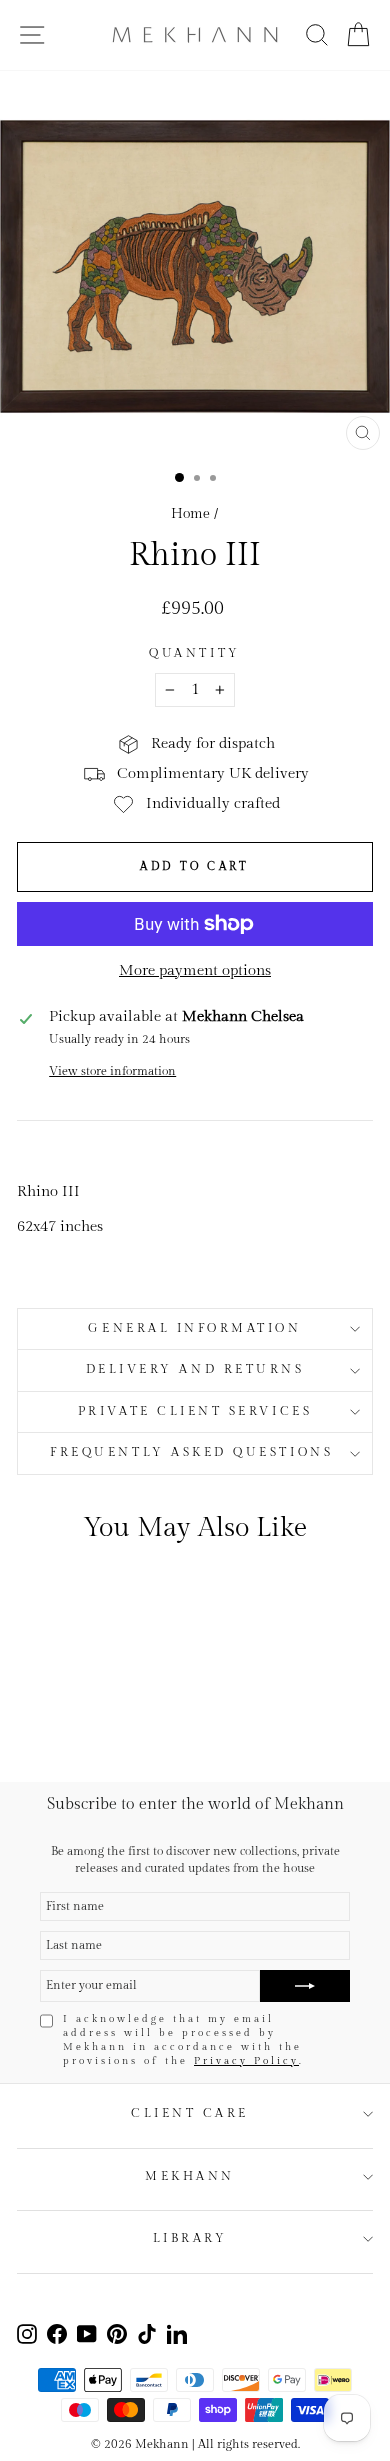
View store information (112, 1071)
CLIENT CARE (190, 2113)
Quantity (194, 653)
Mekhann (190, 2176)
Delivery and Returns (195, 1369)
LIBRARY (190, 2238)
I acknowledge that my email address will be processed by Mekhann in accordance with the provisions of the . (183, 2040)
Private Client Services (195, 1411)
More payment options (195, 970)
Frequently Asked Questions (194, 1452)
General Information (194, 1328)
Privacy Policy (246, 2061)
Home (190, 514)
